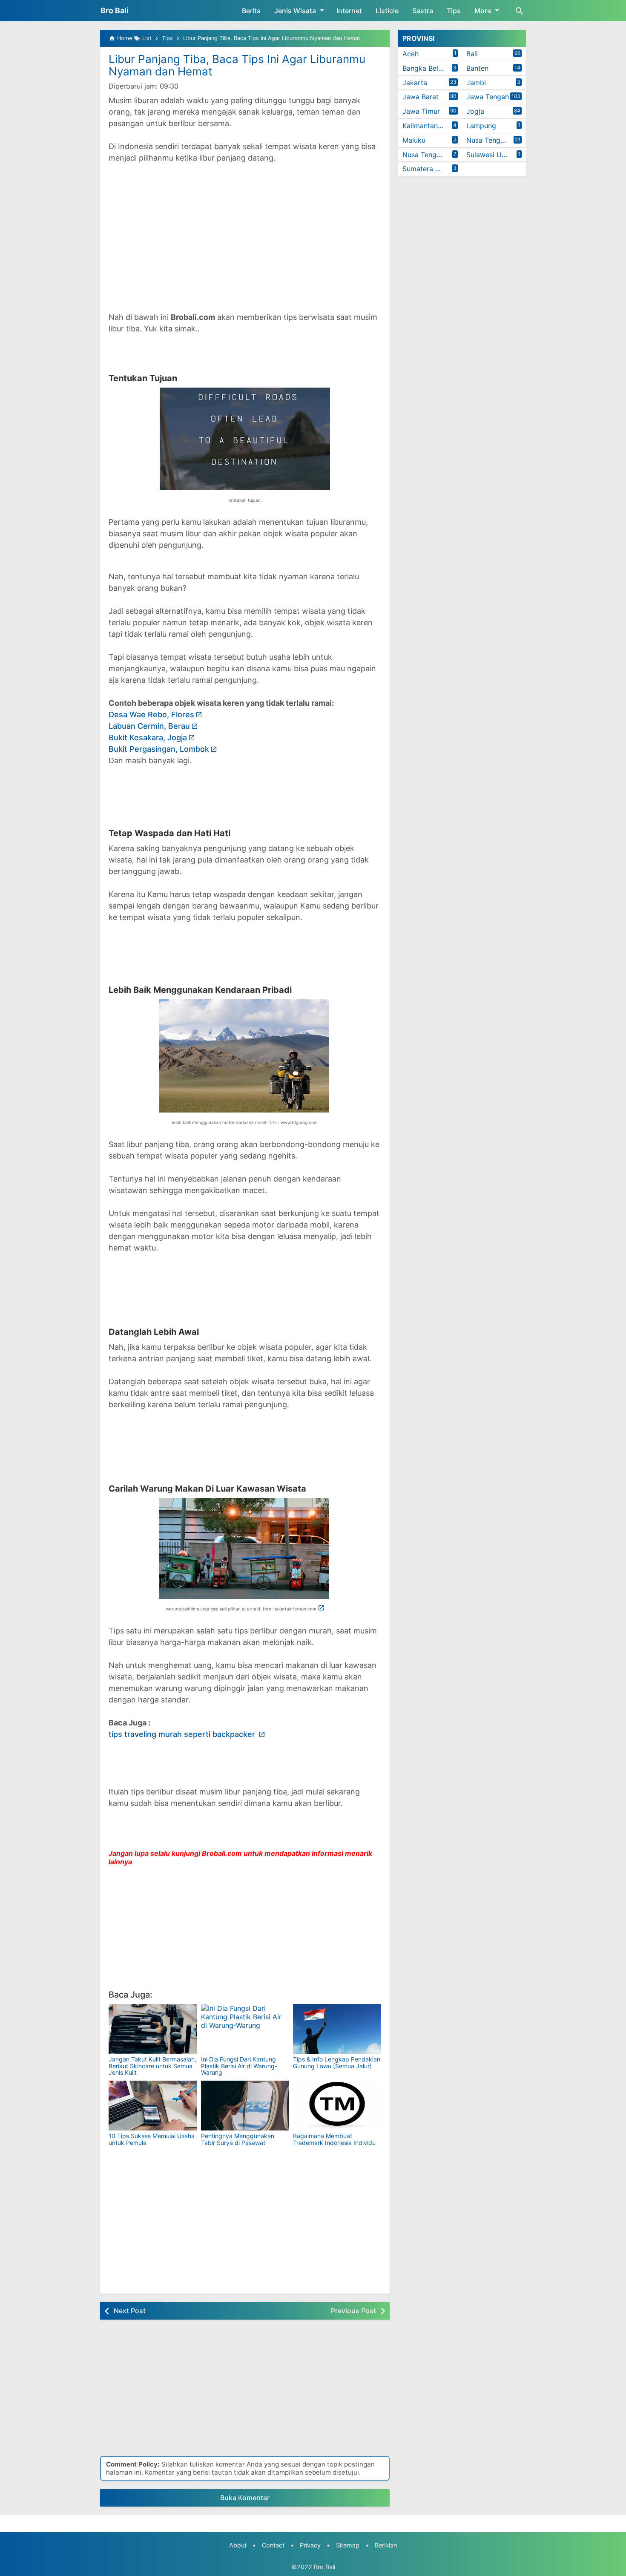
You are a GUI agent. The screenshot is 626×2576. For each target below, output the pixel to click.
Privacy (310, 2545)
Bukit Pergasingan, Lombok (159, 749)
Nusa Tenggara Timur (432, 155)
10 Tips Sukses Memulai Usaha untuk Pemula (152, 2139)
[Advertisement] (245, 232)
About (238, 2545)
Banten (477, 68)
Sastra (423, 11)
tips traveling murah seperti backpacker (183, 1734)
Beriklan (386, 2545)
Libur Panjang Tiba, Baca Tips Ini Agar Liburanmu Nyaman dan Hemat (237, 65)
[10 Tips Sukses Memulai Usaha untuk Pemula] (153, 2106)
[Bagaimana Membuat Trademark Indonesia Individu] (337, 2106)
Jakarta (415, 83)
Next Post (130, 2311)
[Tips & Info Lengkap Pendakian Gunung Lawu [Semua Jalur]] (337, 2029)
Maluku (414, 140)
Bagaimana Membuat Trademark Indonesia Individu (334, 2139)
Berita (251, 11)
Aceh (411, 54)
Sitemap (348, 2545)
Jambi (476, 83)
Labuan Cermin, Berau (149, 726)
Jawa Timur (421, 111)
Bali (472, 54)
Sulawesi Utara (490, 155)
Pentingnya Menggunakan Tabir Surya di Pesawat (238, 2139)
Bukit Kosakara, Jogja (148, 737)
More (483, 11)
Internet (349, 11)
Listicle (387, 11)
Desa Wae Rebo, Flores (151, 714)
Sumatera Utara (428, 169)
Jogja (475, 111)
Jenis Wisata (295, 11)
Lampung (481, 126)
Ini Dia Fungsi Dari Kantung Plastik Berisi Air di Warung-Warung (239, 2066)
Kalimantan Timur (430, 126)
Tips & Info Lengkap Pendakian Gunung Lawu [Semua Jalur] (337, 2062)
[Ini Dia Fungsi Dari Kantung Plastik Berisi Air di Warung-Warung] (245, 2029)
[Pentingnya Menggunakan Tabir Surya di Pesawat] (245, 2106)
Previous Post (353, 2311)
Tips (454, 11)
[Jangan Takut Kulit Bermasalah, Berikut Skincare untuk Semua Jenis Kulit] (153, 2029)
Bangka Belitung (428, 68)
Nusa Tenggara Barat (496, 140)
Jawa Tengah (488, 97)
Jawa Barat (421, 97)
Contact (273, 2545)
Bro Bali (115, 10)
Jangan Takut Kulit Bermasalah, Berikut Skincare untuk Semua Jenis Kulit (152, 2066)
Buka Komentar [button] (245, 2498)
